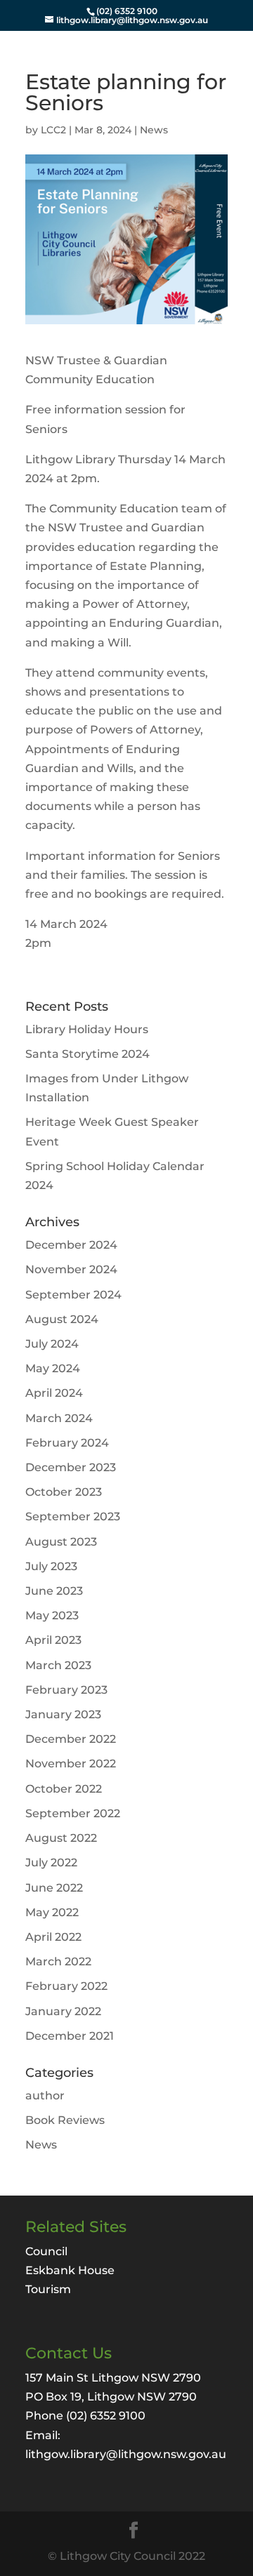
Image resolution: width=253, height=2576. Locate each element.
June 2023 (54, 1591)
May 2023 (52, 1615)
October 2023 (64, 1492)
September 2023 (73, 1516)
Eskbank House (70, 2270)
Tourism (48, 2289)
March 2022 (58, 1961)
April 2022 (53, 1937)
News (154, 130)
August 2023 (61, 1542)
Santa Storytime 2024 (87, 1054)
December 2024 (71, 1245)
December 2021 (70, 2036)
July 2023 (51, 1566)
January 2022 (63, 2011)
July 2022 (51, 1863)
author (45, 2096)
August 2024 (62, 1319)
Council (46, 2251)
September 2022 (73, 1813)
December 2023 (71, 1467)
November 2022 (71, 1764)
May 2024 (53, 1368)
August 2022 (61, 1838)
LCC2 (53, 130)
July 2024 (52, 1344)
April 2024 (54, 1393)
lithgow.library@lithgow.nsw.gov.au (126, 2454)
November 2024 (71, 1269)
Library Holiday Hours (87, 1029)
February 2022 (66, 1986)
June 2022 (54, 1888)
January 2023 (63, 1714)
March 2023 (58, 1665)
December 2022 (71, 1739)
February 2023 (66, 1690)
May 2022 (52, 1912)
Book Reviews (65, 2120)
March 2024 (59, 1418)
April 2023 (53, 1640)
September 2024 (73, 1295)
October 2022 (64, 1789)
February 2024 (67, 1443)
